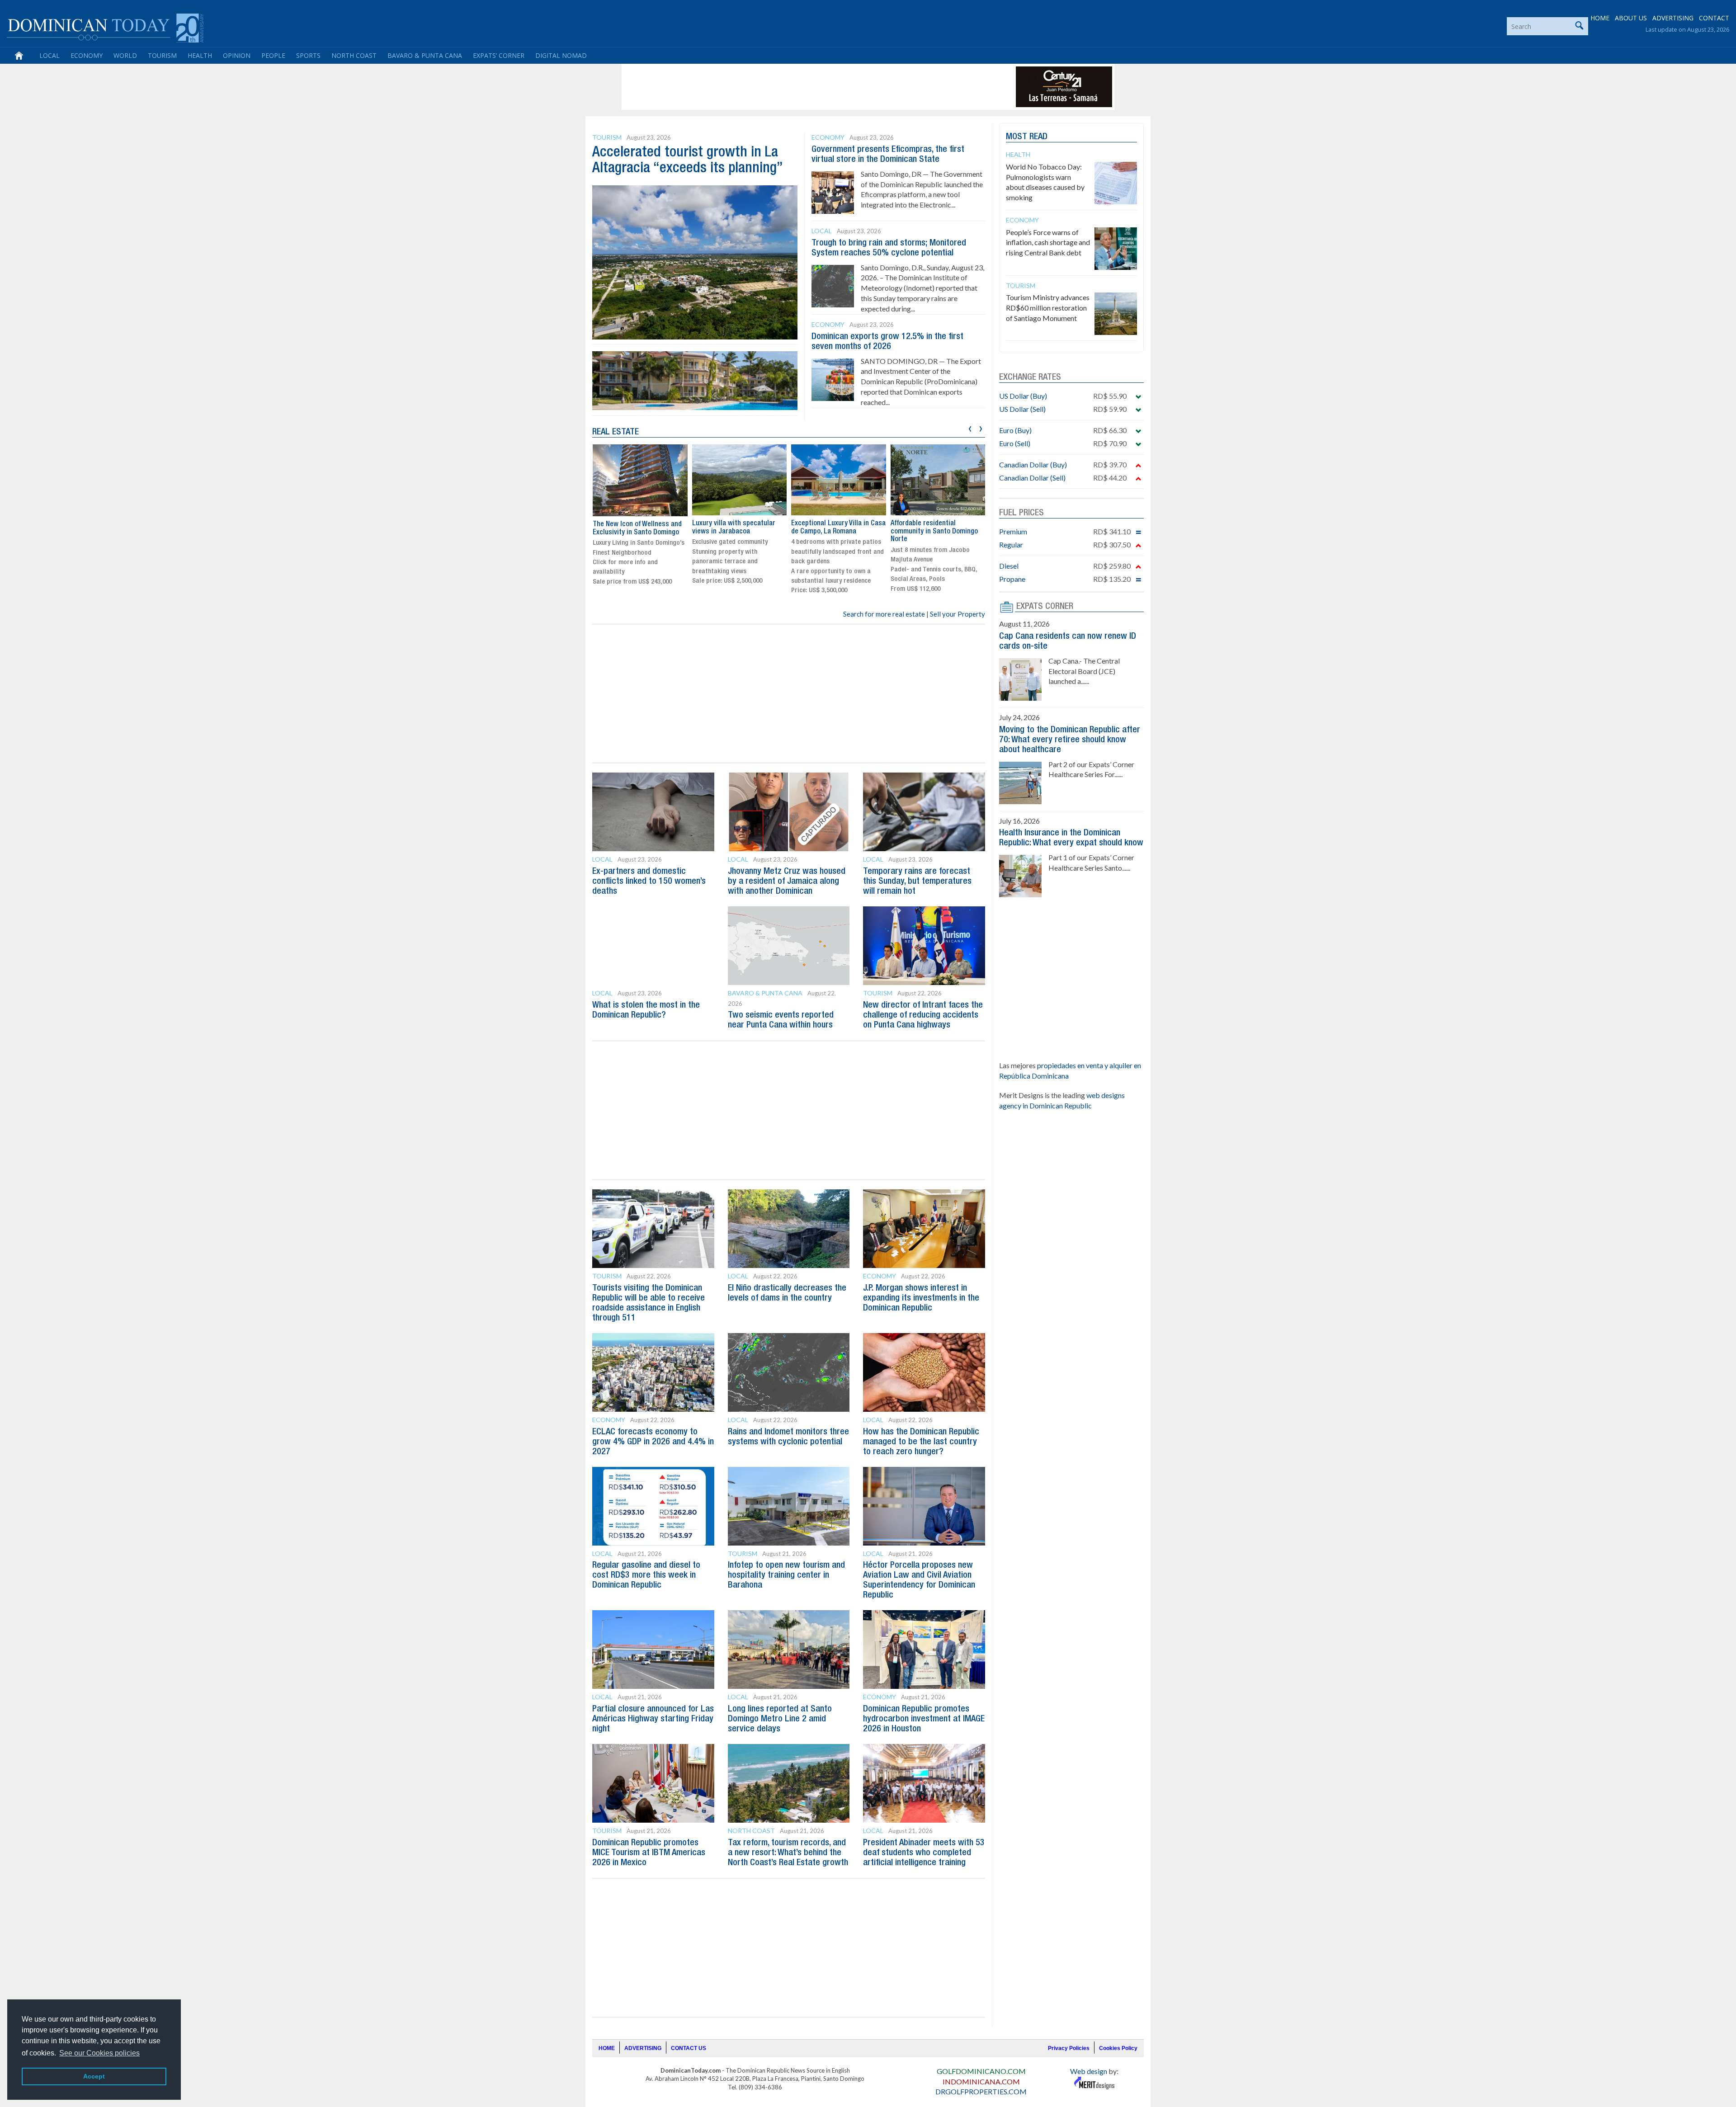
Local (50, 55)
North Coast (354, 55)
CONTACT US (689, 2048)
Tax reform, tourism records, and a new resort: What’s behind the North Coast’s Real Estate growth (788, 1853)
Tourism (162, 55)
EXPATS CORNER (1045, 607)
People (273, 55)
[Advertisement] (788, 87)
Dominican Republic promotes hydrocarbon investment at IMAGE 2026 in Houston (924, 1719)
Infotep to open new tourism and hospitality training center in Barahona (786, 1575)
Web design (1089, 2071)
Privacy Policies (1069, 2048)
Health (200, 55)
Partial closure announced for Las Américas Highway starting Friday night (653, 1719)
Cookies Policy (1118, 2048)
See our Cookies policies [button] (99, 2053)
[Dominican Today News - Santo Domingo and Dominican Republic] (105, 27)
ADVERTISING (1673, 18)
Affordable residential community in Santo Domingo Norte (835, 531)
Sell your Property (958, 614)
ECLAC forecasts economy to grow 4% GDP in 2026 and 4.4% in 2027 (653, 1442)
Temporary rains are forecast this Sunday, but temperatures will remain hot (917, 881)
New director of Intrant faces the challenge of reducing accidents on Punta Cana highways (923, 1015)
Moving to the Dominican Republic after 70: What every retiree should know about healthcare (1070, 740)
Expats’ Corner (499, 55)
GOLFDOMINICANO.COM (981, 2071)
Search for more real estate (884, 614)
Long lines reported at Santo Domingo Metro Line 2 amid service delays (780, 1719)
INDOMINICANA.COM (981, 2081)
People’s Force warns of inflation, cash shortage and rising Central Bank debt (1048, 243)
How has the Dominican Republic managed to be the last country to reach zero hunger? (921, 1442)
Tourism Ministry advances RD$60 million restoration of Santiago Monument (1048, 308)
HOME (1600, 18)
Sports (308, 55)
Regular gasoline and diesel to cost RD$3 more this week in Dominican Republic (646, 1575)
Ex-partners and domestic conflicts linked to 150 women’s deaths (649, 881)
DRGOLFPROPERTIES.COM (981, 2091)
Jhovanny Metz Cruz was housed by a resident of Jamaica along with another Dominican (787, 881)
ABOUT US (1631, 18)
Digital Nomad (561, 55)
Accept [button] (94, 2076)
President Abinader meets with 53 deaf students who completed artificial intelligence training (924, 1853)
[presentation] (970, 427)
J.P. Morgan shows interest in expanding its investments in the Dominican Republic (921, 1298)
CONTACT (1714, 18)
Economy (87, 55)
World (125, 55)
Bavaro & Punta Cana (425, 55)
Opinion (237, 55)
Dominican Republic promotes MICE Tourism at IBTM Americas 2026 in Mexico (649, 1853)
